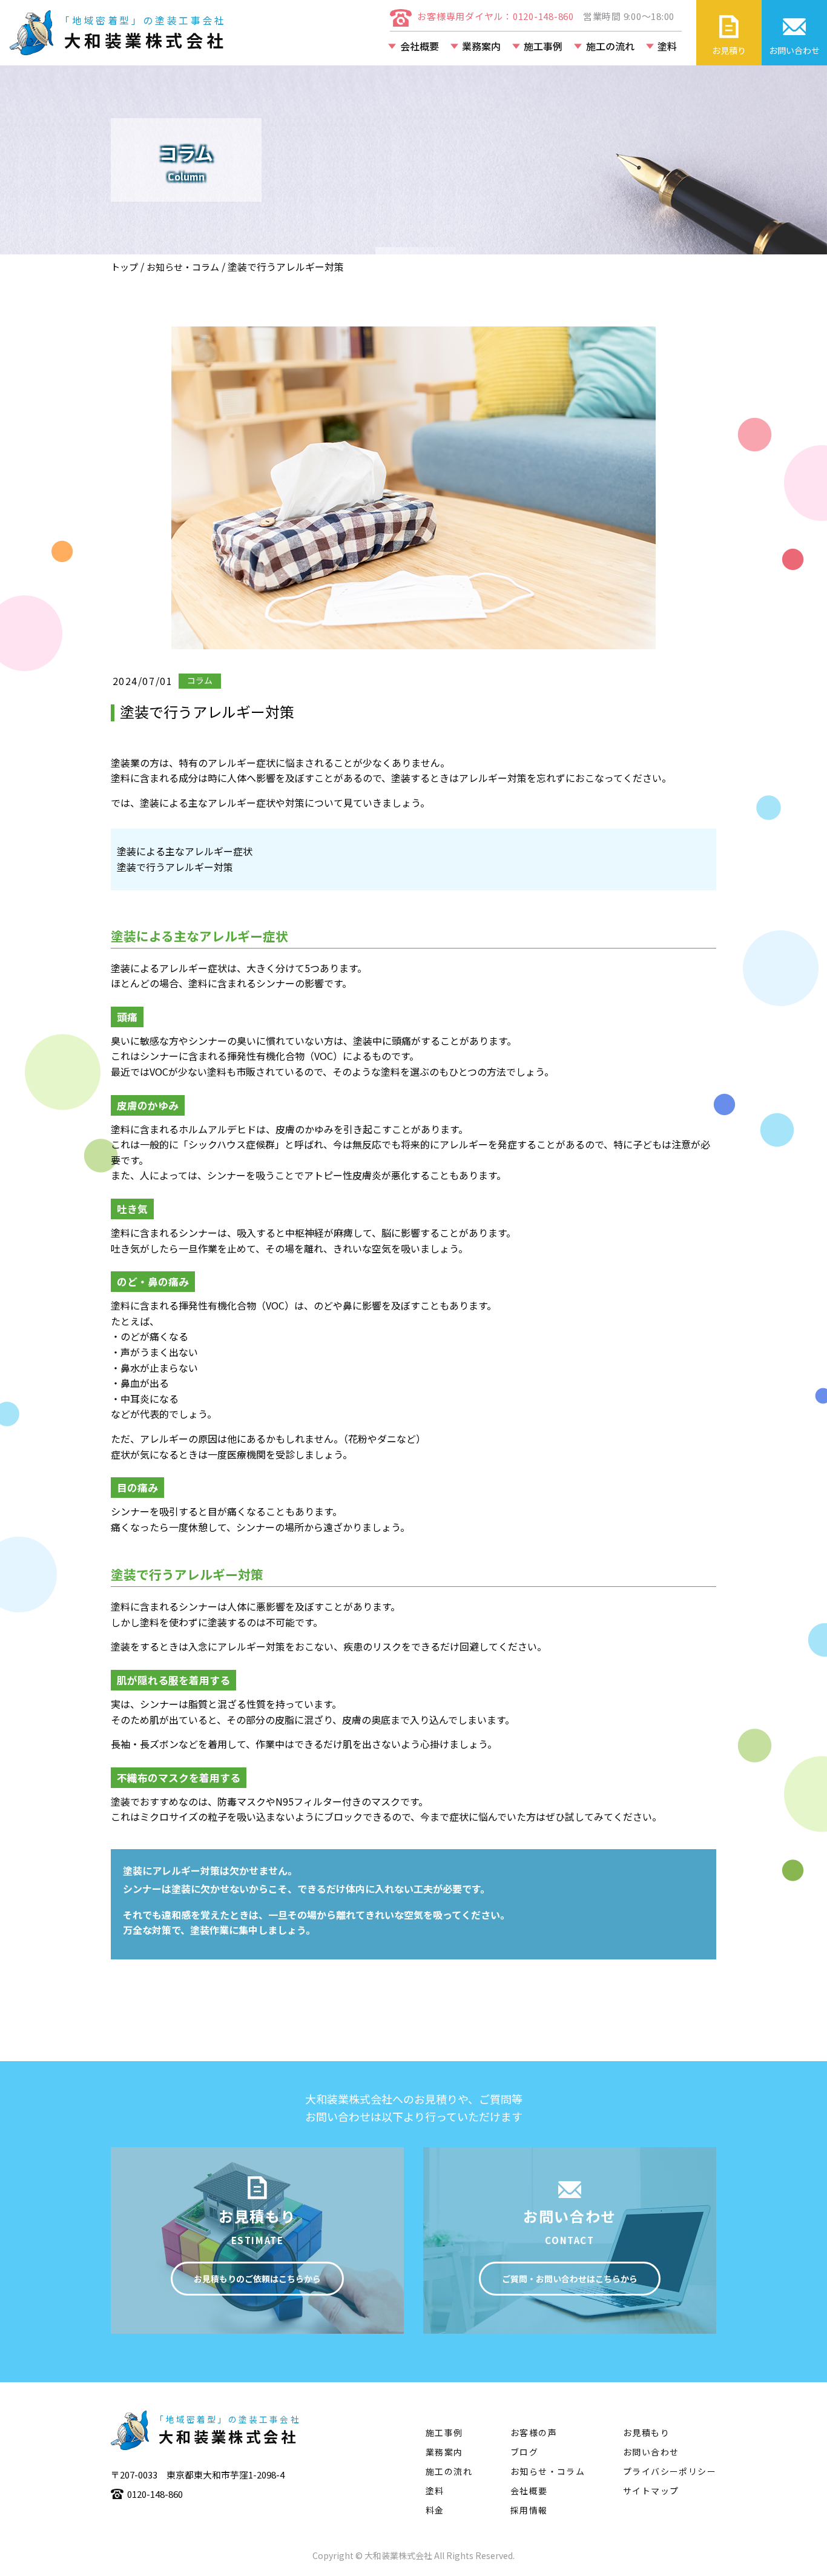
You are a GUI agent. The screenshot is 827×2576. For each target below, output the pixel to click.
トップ (124, 267)
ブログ (524, 2452)
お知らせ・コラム (183, 267)
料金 (435, 2510)
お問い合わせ (651, 2452)
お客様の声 (534, 2432)
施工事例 (543, 46)
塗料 (667, 46)
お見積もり (646, 2432)
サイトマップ (651, 2491)
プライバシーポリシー (670, 2471)
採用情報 (529, 2510)
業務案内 (481, 46)
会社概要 (420, 46)
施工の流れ (610, 46)
